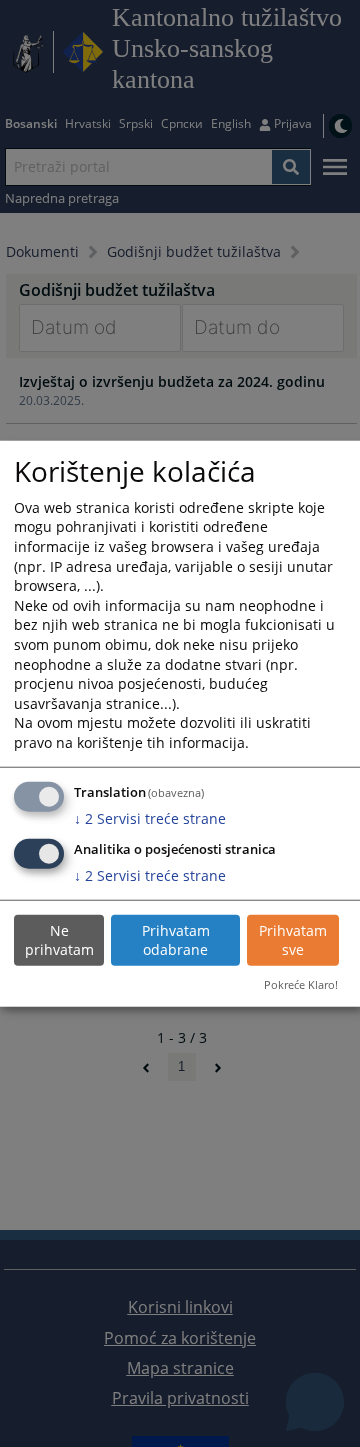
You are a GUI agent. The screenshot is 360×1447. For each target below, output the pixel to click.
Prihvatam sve (293, 940)
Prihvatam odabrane (176, 940)
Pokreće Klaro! (301, 984)
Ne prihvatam (59, 940)
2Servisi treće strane (150, 818)
